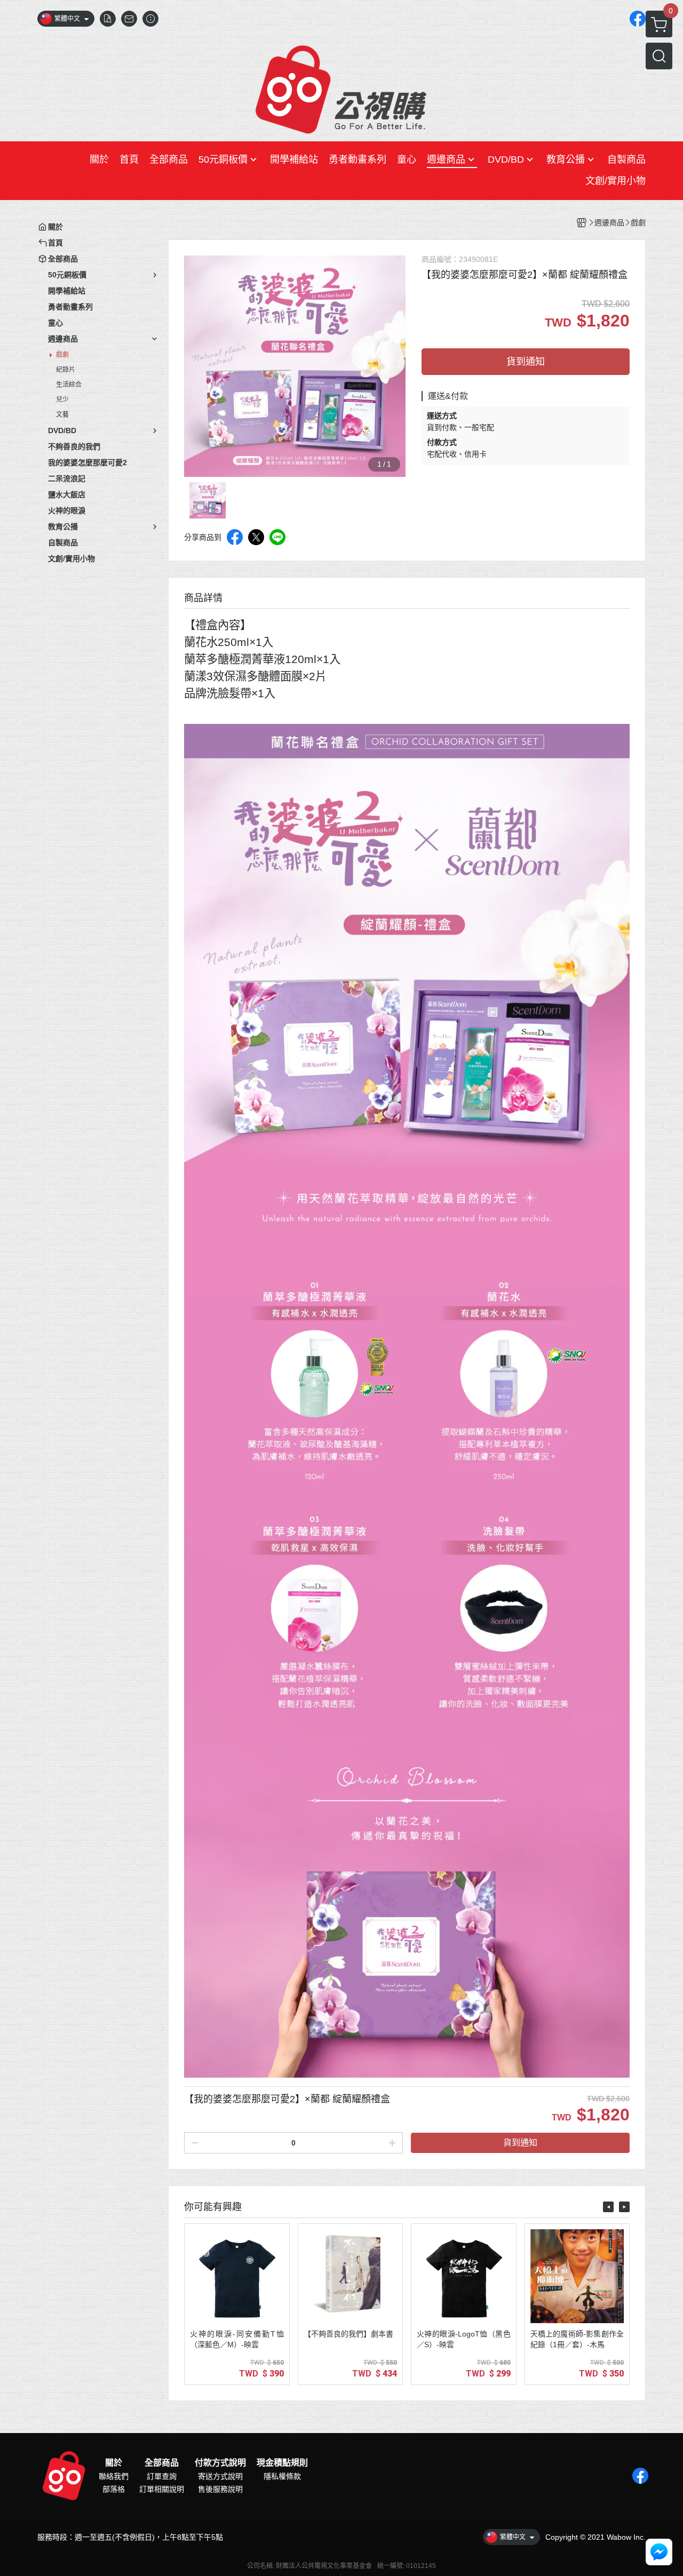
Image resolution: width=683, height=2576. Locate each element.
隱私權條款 (282, 2476)
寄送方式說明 (220, 2476)
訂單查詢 (162, 2476)
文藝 (62, 414)
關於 (114, 2463)
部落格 (114, 2489)
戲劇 (62, 355)
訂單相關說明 (162, 2489)
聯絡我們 (114, 2476)
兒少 (62, 400)
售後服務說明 (220, 2489)
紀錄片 (66, 370)
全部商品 (162, 2463)
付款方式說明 (220, 2463)
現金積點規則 (282, 2463)
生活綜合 (69, 385)
